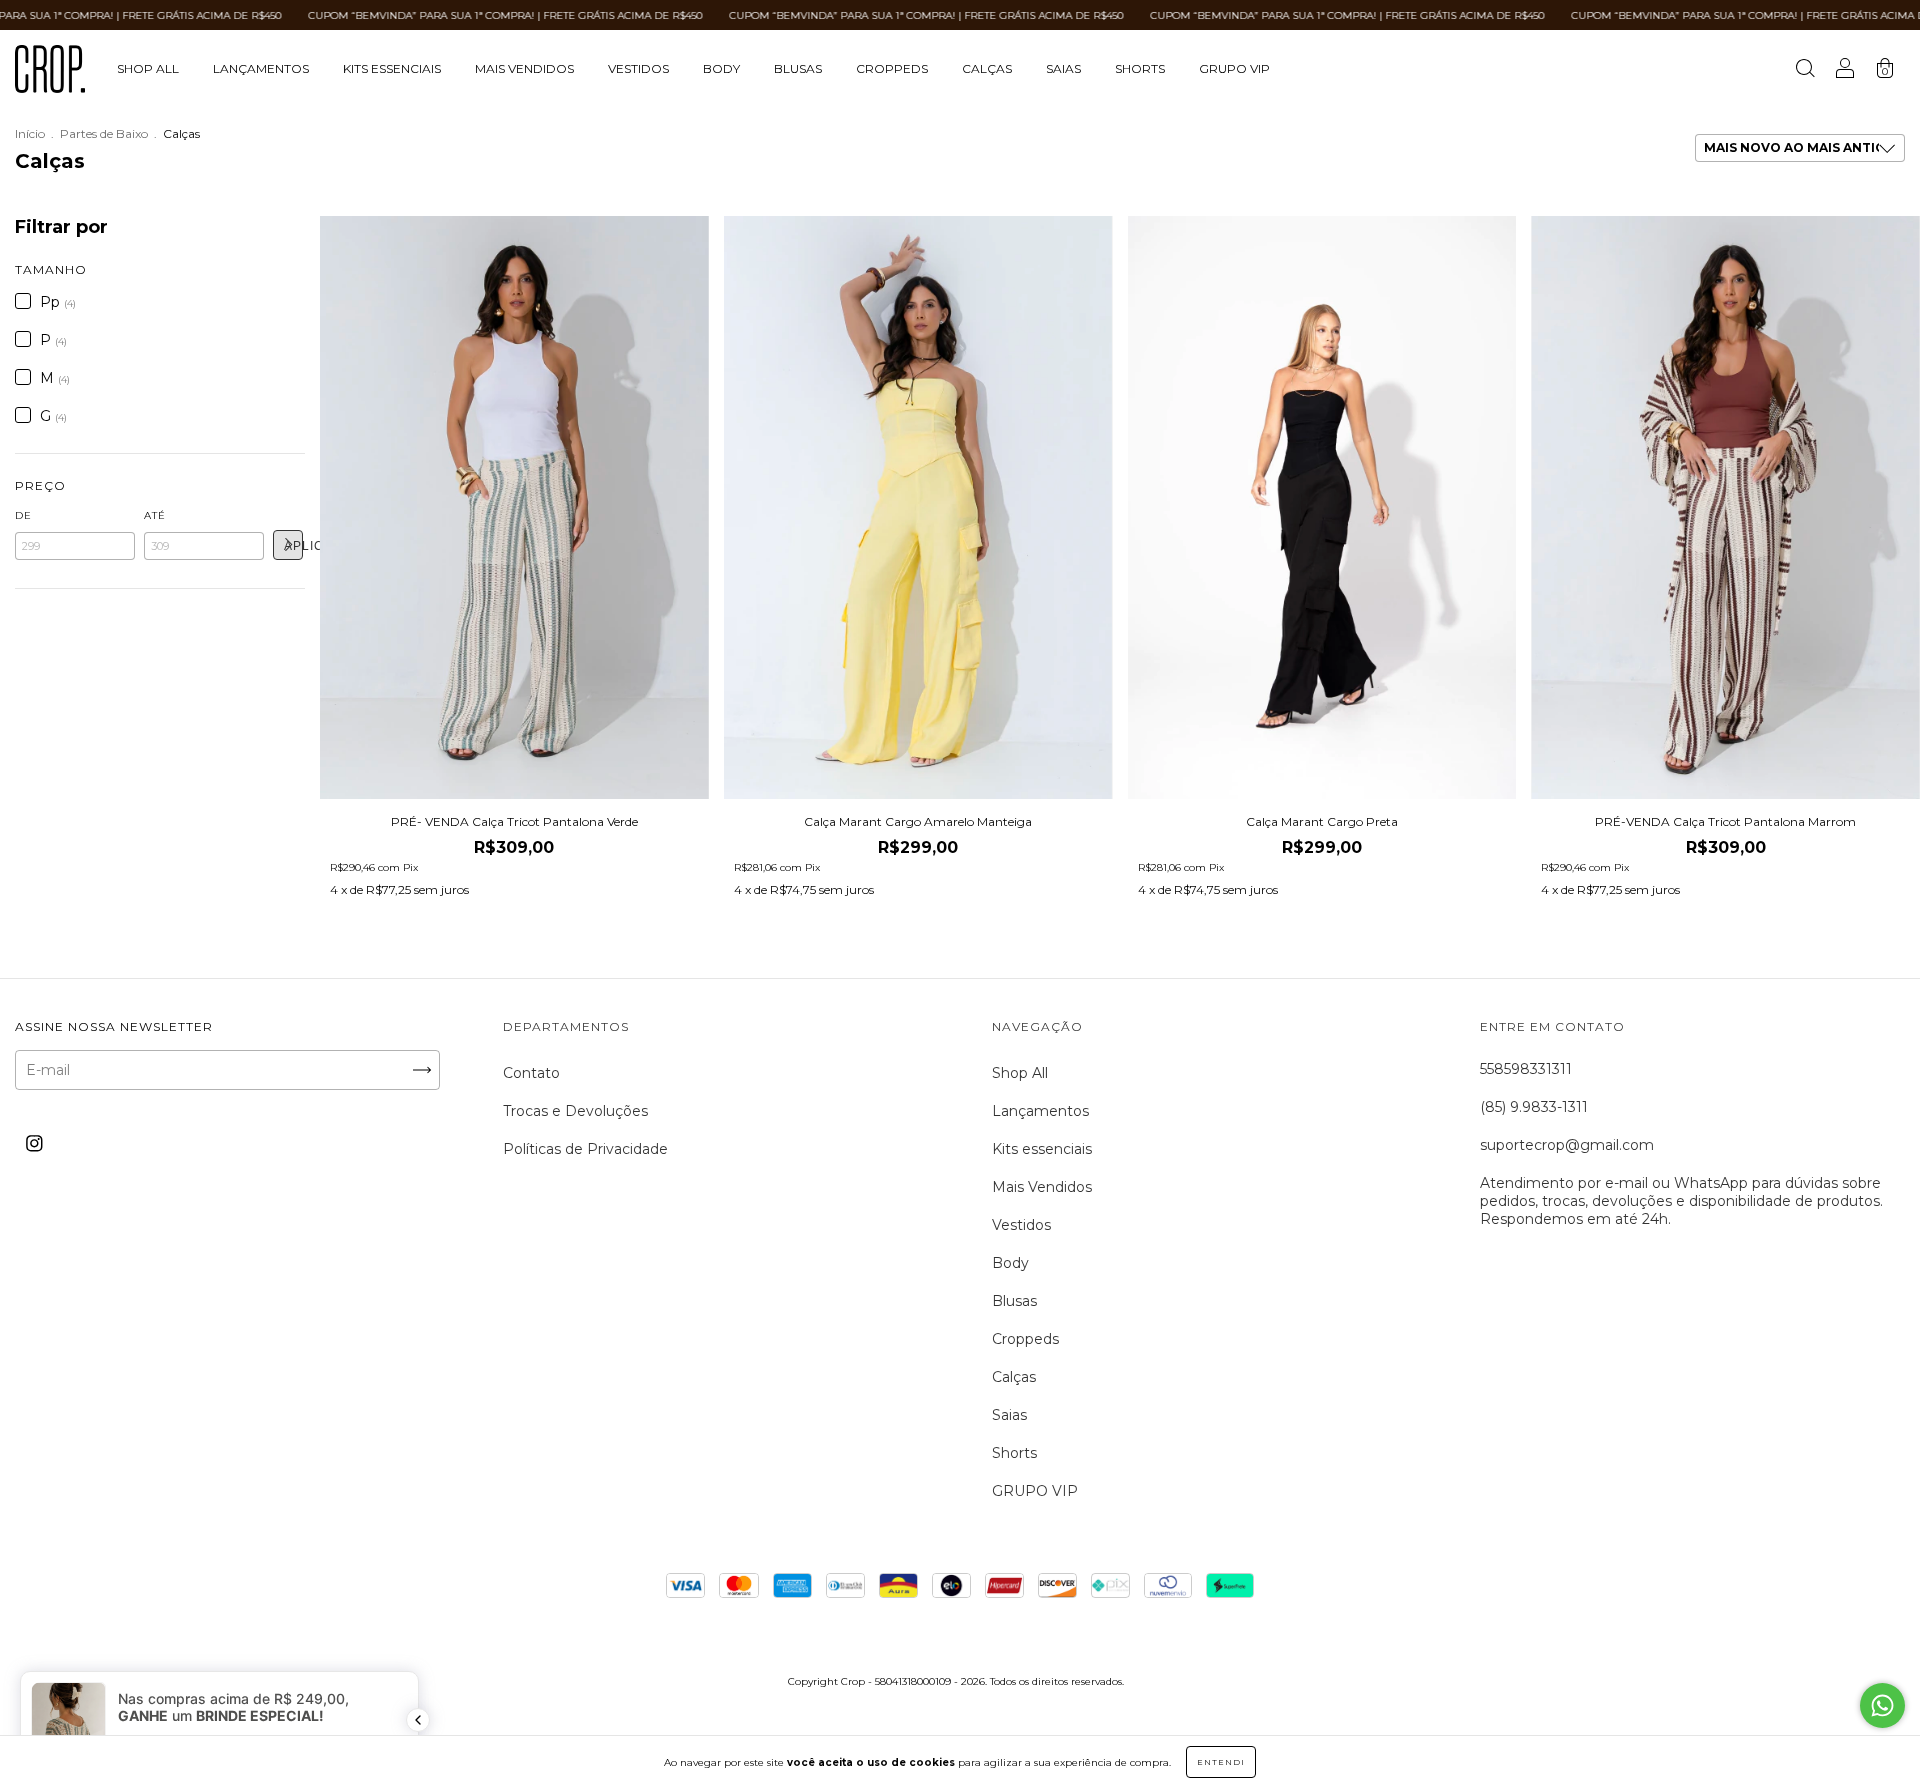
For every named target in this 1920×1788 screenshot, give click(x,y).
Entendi (1221, 1762)
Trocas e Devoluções (575, 1111)
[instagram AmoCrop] (34, 1144)
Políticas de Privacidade (585, 1149)
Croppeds (892, 68)
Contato (531, 1073)
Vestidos (638, 68)
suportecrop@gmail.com (1567, 1145)
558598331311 (1526, 1069)
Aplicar (293, 546)
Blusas (798, 68)
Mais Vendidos (524, 68)
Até (155, 515)
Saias (1063, 68)
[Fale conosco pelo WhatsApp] (1882, 1705)
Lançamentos (261, 68)
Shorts (1140, 68)
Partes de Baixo (104, 133)
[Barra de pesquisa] (1805, 71)
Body (721, 68)
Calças (987, 68)
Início (30, 133)
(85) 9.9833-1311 (1534, 1107)
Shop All (148, 68)
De (23, 515)
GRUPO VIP (1234, 68)
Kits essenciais (392, 68)
